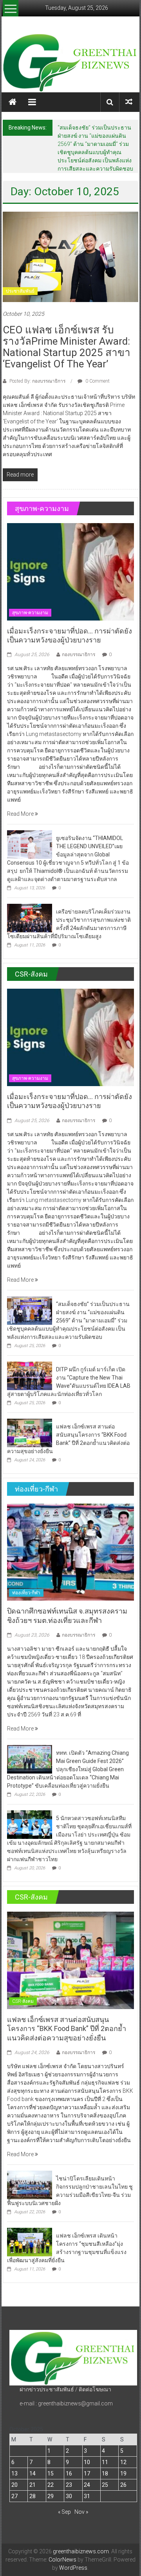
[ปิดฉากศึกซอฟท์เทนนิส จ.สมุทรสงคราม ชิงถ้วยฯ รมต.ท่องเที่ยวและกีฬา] (70, 1552)
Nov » (81, 2512)
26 (123, 2485)
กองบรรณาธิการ (79, 655)
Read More (21, 814)
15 (51, 2473)
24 (87, 2485)
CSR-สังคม (23, 2001)
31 (87, 2496)
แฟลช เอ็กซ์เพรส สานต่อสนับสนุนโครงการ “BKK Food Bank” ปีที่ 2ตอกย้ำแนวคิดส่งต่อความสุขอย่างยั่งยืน (67, 2029)
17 (87, 2473)
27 (14, 2496)
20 (14, 2485)
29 (51, 2496)
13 (14, 2473)
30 (69, 2496)
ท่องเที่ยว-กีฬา (26, 1593)
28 (33, 2496)
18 (105, 2473)
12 (123, 2462)
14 (33, 2473)
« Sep (64, 2512)
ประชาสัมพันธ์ (20, 291)
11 (105, 2462)
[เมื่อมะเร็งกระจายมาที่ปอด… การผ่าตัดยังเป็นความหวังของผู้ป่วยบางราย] (70, 571)
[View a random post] (129, 102)
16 (69, 2473)
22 (51, 2485)
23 (69, 2485)
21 (33, 2485)
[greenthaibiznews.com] (71, 62)
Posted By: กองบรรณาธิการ (37, 381)
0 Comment (97, 381)
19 (123, 2473)
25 (105, 2485)
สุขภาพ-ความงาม (30, 613)
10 (87, 2462)
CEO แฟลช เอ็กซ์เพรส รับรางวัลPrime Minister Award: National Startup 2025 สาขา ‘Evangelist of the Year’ (67, 347)
